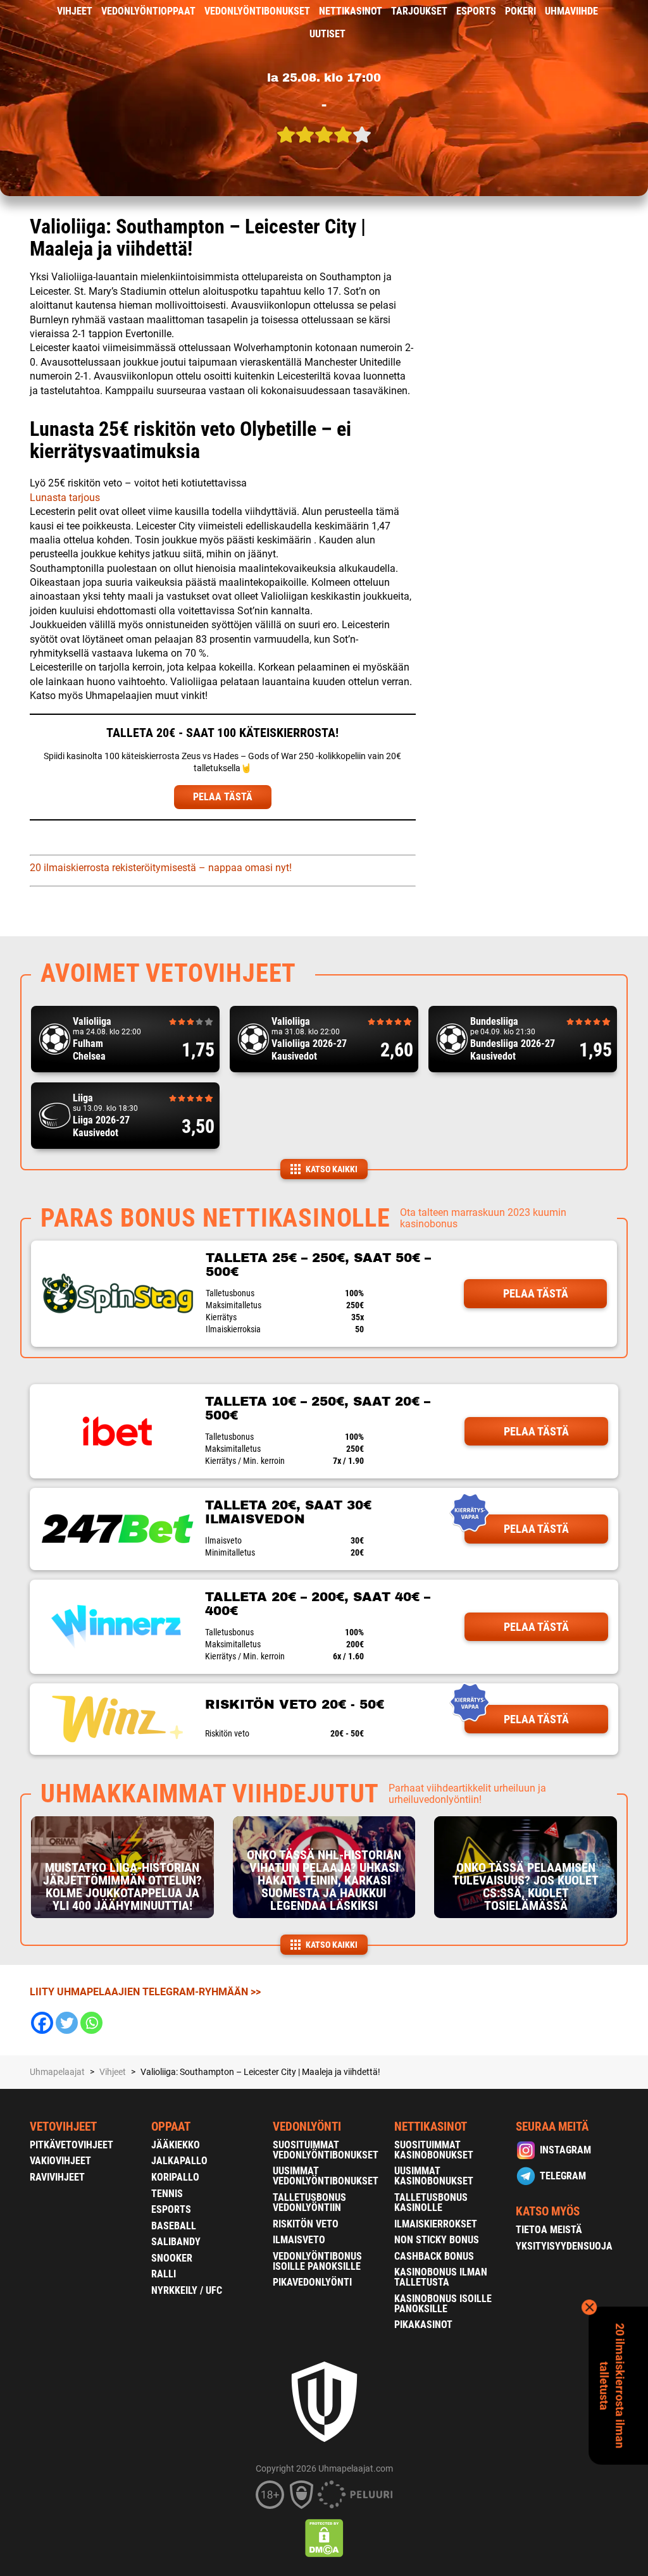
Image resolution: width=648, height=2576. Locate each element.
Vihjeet (75, 11)
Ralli (164, 2274)
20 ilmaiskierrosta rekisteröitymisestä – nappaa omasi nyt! (161, 868)
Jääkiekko (176, 2145)
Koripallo (175, 2177)
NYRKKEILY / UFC (187, 2290)
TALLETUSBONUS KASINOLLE (431, 2202)
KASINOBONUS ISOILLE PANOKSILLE (443, 2304)
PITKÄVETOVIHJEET (72, 2145)
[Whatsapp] (91, 2023)
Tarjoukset (419, 11)
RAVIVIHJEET (57, 2177)
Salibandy (176, 2242)
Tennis (167, 2194)
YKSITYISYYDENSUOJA (564, 2246)
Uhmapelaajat (57, 2072)
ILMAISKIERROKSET (436, 2224)
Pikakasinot (423, 2325)
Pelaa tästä (536, 1293)
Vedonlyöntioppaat (148, 11)
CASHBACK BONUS (434, 2256)
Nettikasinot (351, 11)
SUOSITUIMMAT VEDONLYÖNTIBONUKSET (326, 2150)
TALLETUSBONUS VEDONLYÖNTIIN (309, 2202)
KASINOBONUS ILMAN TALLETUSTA (441, 2277)
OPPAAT (171, 2127)
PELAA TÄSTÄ (223, 797)
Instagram (565, 2150)
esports (476, 11)
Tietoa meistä (549, 2230)
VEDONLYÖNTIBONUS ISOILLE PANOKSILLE (317, 2261)
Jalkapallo (179, 2161)
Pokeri (520, 11)
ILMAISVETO (299, 2240)
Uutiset (327, 34)
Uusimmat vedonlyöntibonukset (326, 2176)
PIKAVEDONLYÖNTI (312, 2282)
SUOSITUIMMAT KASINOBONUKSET (434, 2150)
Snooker (172, 2258)
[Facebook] (42, 2023)
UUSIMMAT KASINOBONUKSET (434, 2176)
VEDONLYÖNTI (307, 2127)
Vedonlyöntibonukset (257, 11)
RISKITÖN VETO (306, 2224)
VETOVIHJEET (63, 2127)
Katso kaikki (332, 1169)
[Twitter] (67, 2023)
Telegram (563, 2176)
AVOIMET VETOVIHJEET (168, 973)
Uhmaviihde (571, 11)
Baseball (174, 2226)
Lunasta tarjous (65, 498)
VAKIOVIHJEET (60, 2161)
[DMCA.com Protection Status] (324, 2538)
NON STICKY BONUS (437, 2240)
